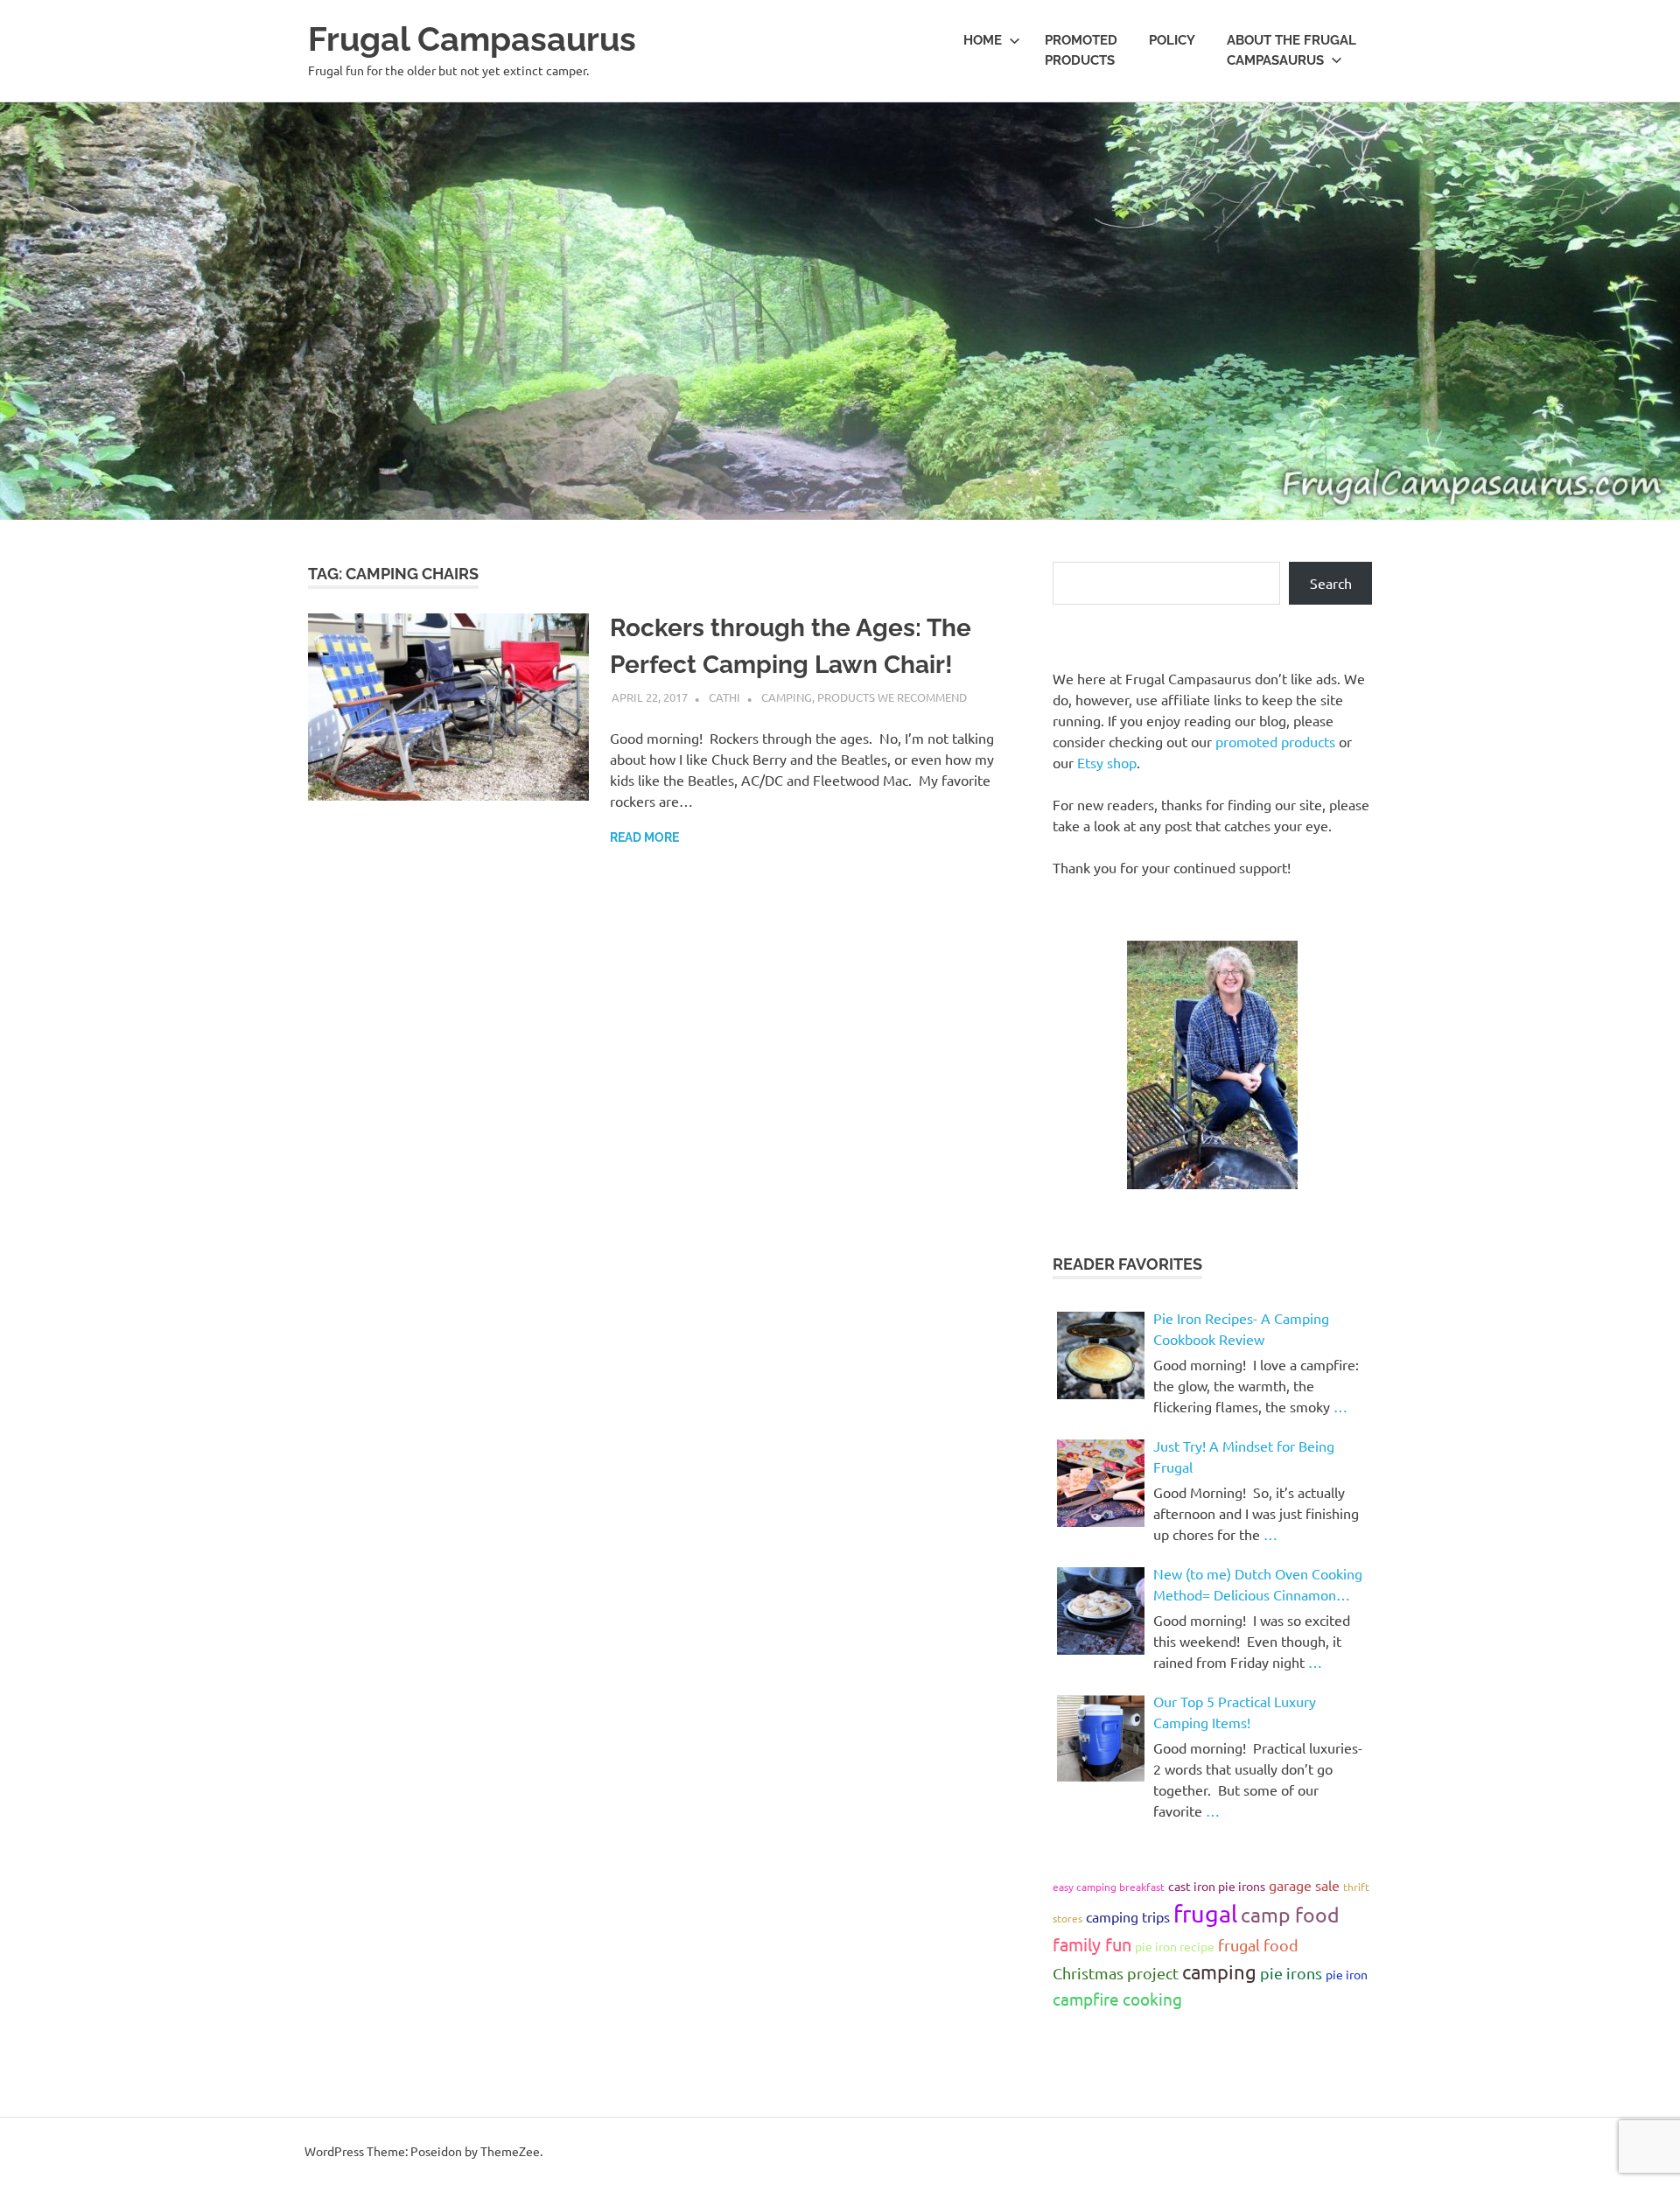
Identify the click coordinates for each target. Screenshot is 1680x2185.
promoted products (1275, 741)
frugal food (1258, 1945)
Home (983, 40)
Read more (644, 837)
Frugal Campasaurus (472, 39)
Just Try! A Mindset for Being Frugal (1244, 1456)
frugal (1205, 1913)
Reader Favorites (1127, 1264)
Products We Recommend (892, 697)
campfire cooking (1117, 1999)
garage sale (1304, 1885)
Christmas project (1116, 1973)
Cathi (724, 697)
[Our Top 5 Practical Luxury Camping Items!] (1101, 1739)
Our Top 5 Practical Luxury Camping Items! (1235, 1712)
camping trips (1128, 1916)
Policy (1172, 40)
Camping (787, 697)
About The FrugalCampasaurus (1291, 50)
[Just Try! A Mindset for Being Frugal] (1101, 1483)
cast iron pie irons (1217, 1886)
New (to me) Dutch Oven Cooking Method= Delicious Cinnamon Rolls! (1258, 1585)
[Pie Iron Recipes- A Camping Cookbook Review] (1101, 1355)
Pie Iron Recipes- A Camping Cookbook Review (1241, 1328)
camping (1219, 1971)
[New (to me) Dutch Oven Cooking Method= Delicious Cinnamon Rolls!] (1101, 1611)
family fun (1092, 1944)
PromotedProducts (1081, 50)
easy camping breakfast (1109, 1887)
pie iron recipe (1175, 1946)
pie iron (1347, 1974)
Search (1331, 583)
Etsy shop (1107, 762)
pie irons (1291, 1973)
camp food (1290, 1914)
